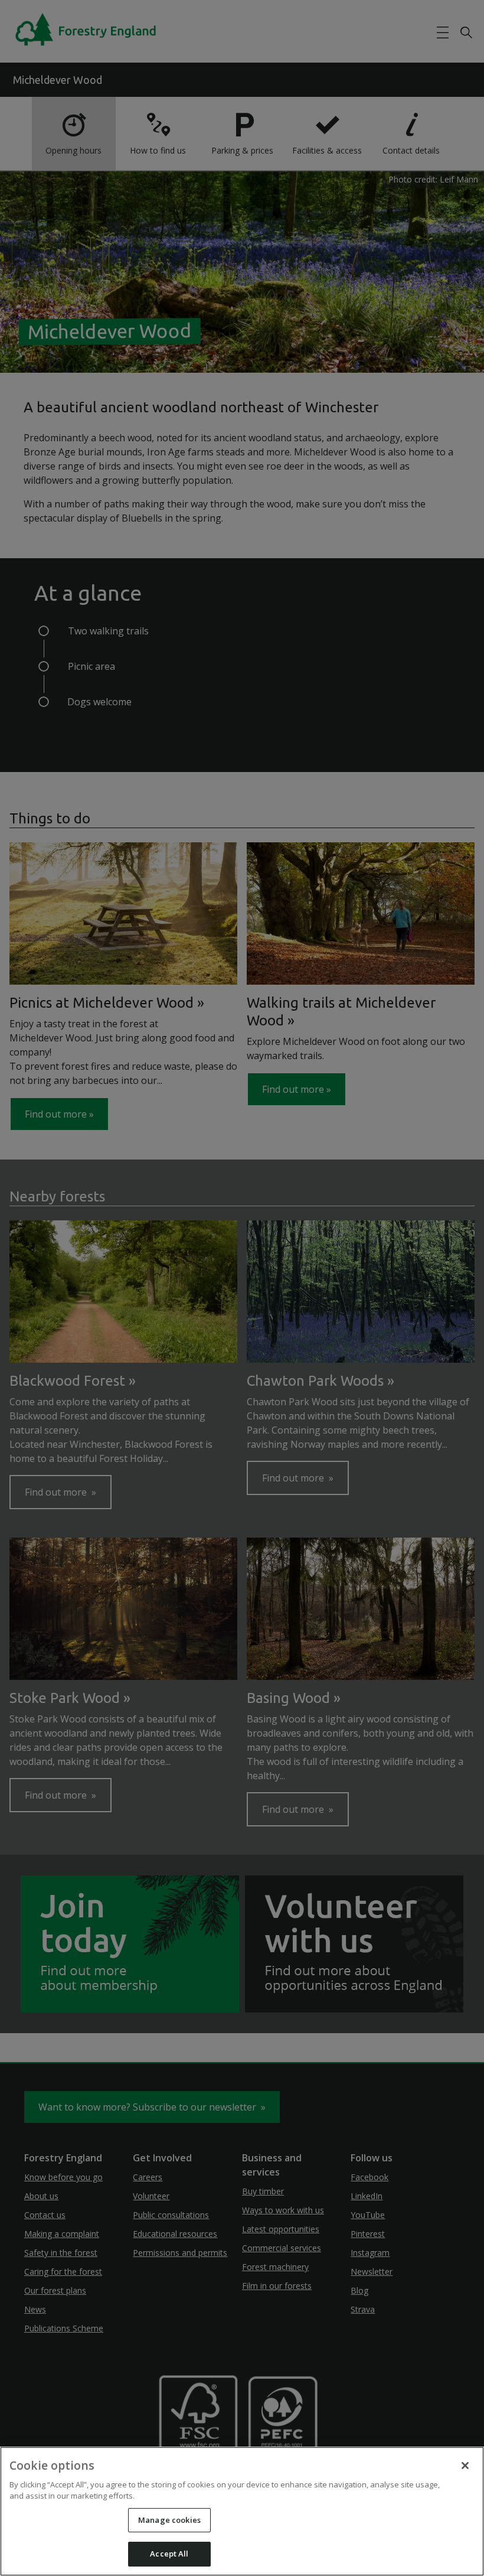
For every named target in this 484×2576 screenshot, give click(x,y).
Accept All (169, 2554)
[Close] (465, 2466)
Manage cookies (169, 2520)
